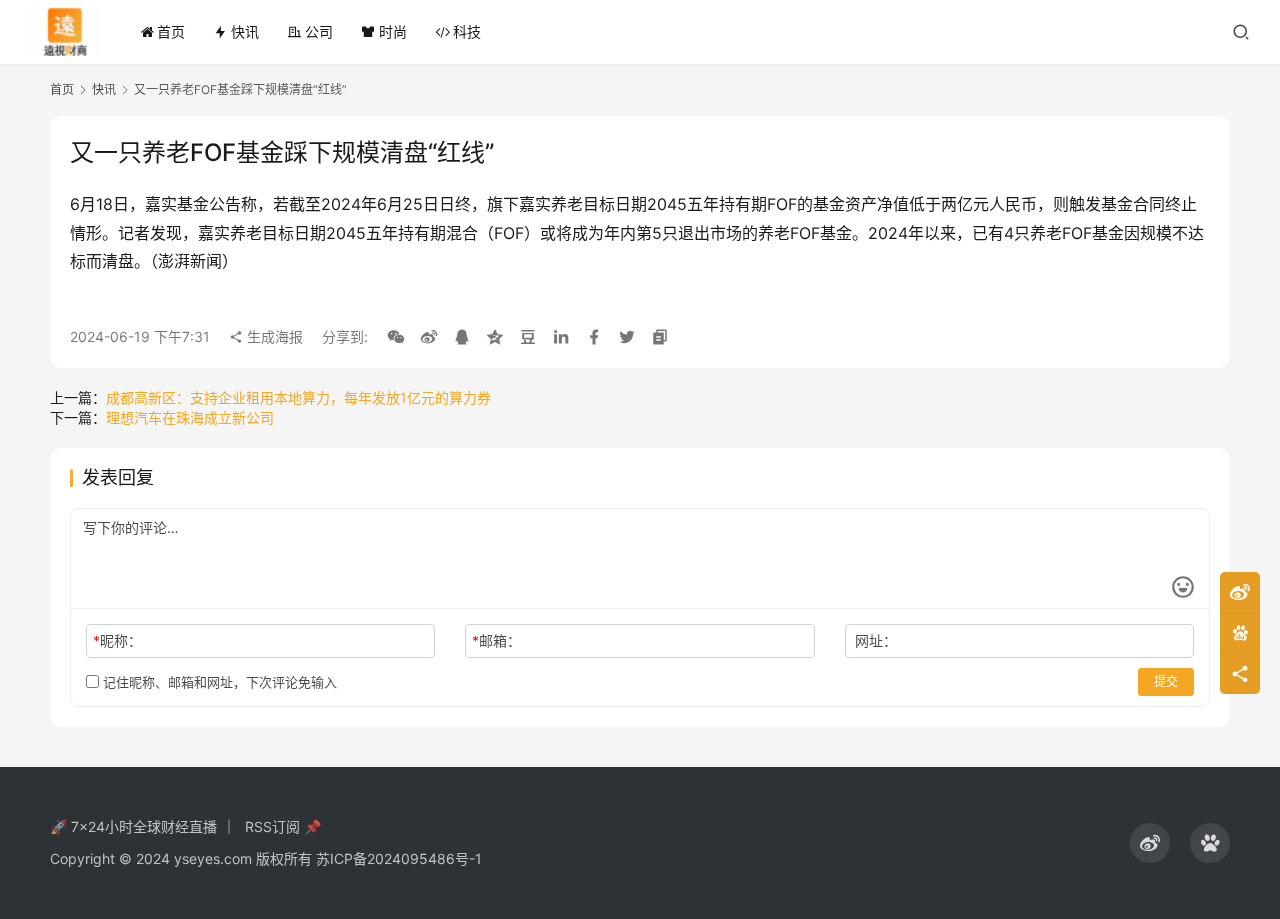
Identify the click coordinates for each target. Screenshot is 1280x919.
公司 (319, 31)
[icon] (1150, 843)
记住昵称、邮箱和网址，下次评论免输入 (218, 682)
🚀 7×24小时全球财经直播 (133, 826)
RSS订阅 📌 (283, 826)
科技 (467, 31)
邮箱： (496, 640)
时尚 (393, 31)
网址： (876, 640)
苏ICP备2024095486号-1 (399, 858)
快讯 (245, 31)
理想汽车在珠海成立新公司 (190, 417)
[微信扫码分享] (396, 337)
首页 (171, 31)
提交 (1166, 681)
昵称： (117, 640)
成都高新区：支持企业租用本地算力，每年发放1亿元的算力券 (298, 397)
